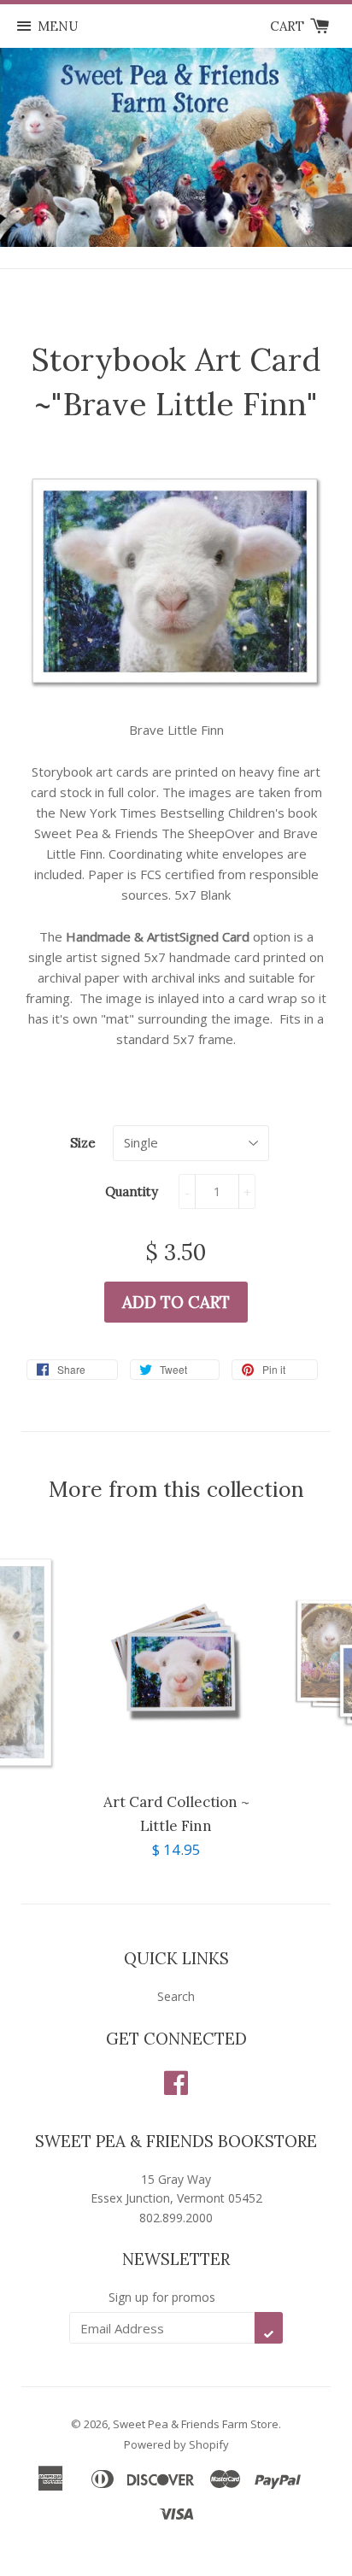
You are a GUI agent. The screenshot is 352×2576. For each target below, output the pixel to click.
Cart (289, 26)
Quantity (132, 1191)
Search (176, 1996)
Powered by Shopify (176, 2444)
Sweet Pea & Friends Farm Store (196, 2424)
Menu (58, 26)
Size (83, 1143)
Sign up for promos (162, 2297)
